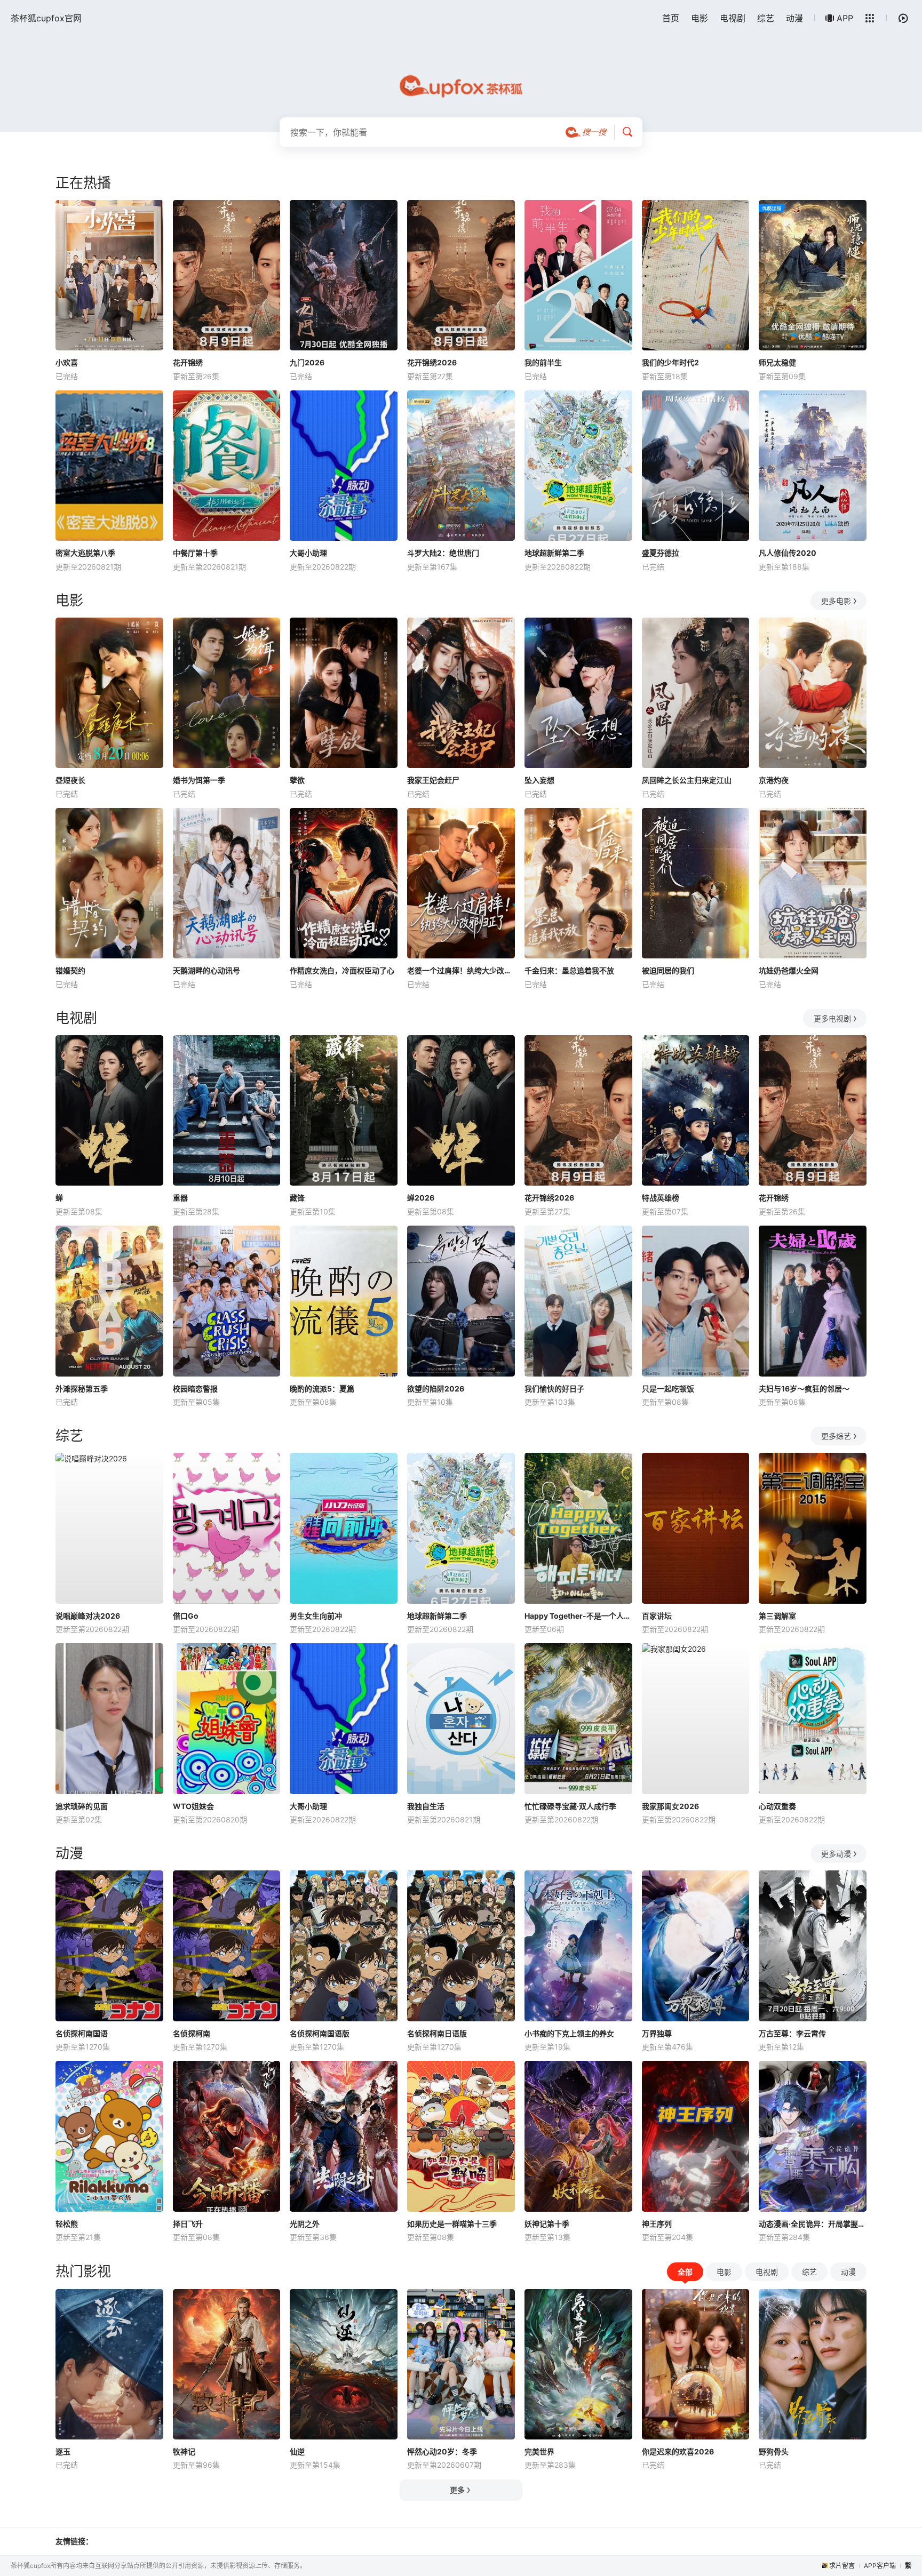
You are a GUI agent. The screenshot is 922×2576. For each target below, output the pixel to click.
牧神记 (184, 2451)
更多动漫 (836, 1854)
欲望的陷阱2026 (436, 1389)
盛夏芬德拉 (661, 553)
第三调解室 (777, 1616)
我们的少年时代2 (670, 362)
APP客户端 (880, 2566)
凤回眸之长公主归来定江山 (687, 780)
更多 (457, 2490)
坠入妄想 (539, 780)
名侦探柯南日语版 (437, 2033)
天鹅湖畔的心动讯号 (206, 970)
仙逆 (297, 2451)
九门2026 (307, 362)
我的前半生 (543, 362)
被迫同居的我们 (668, 970)
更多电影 (836, 601)
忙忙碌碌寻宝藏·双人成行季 (570, 1806)
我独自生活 (426, 1806)
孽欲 (297, 780)
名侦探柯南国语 (82, 2033)
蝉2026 (421, 1198)
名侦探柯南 (192, 2033)
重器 (180, 1198)
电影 (700, 18)
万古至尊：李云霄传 (792, 2033)
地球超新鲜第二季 (554, 553)
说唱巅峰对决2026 (88, 1616)
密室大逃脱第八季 (85, 553)
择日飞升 (188, 2224)
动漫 (794, 18)
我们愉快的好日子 (554, 1389)
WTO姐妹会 (193, 1806)
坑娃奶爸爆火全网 (789, 970)
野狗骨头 (774, 2451)
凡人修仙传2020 (788, 553)
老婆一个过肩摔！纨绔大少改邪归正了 (461, 970)
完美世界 (539, 2451)
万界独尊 (657, 2033)
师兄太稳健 (777, 362)
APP (845, 18)
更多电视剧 (832, 1018)
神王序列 (657, 2224)
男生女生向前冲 (316, 1616)
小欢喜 (67, 362)
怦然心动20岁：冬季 (442, 2451)
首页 (671, 18)
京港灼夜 (774, 780)
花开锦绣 (188, 362)
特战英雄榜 (661, 1198)
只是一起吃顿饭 (668, 1389)
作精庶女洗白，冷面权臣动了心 (342, 970)
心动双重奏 (777, 1806)
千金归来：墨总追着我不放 (569, 970)
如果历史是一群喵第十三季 (452, 2224)
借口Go (186, 1616)
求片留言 (842, 2566)
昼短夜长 (70, 780)
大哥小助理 (308, 553)
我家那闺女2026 (670, 1806)
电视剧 (733, 18)
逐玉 (63, 2451)
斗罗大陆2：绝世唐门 (443, 553)
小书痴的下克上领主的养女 (569, 2033)
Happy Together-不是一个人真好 (578, 1616)
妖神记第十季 (547, 2224)
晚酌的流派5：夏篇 (322, 1389)
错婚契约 (70, 970)
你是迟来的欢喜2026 (678, 2451)
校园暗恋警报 (195, 1389)
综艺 (766, 18)
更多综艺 (836, 1436)
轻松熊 (67, 2224)
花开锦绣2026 (432, 362)
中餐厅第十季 (195, 553)
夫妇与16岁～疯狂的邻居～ (804, 1389)
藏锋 (297, 1198)
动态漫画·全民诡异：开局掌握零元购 (813, 2224)
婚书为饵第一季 (199, 780)
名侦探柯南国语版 (320, 2033)
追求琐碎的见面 (82, 1806)
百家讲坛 (657, 1616)
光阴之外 (305, 2224)
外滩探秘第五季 (82, 1389)
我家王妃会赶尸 (433, 780)
